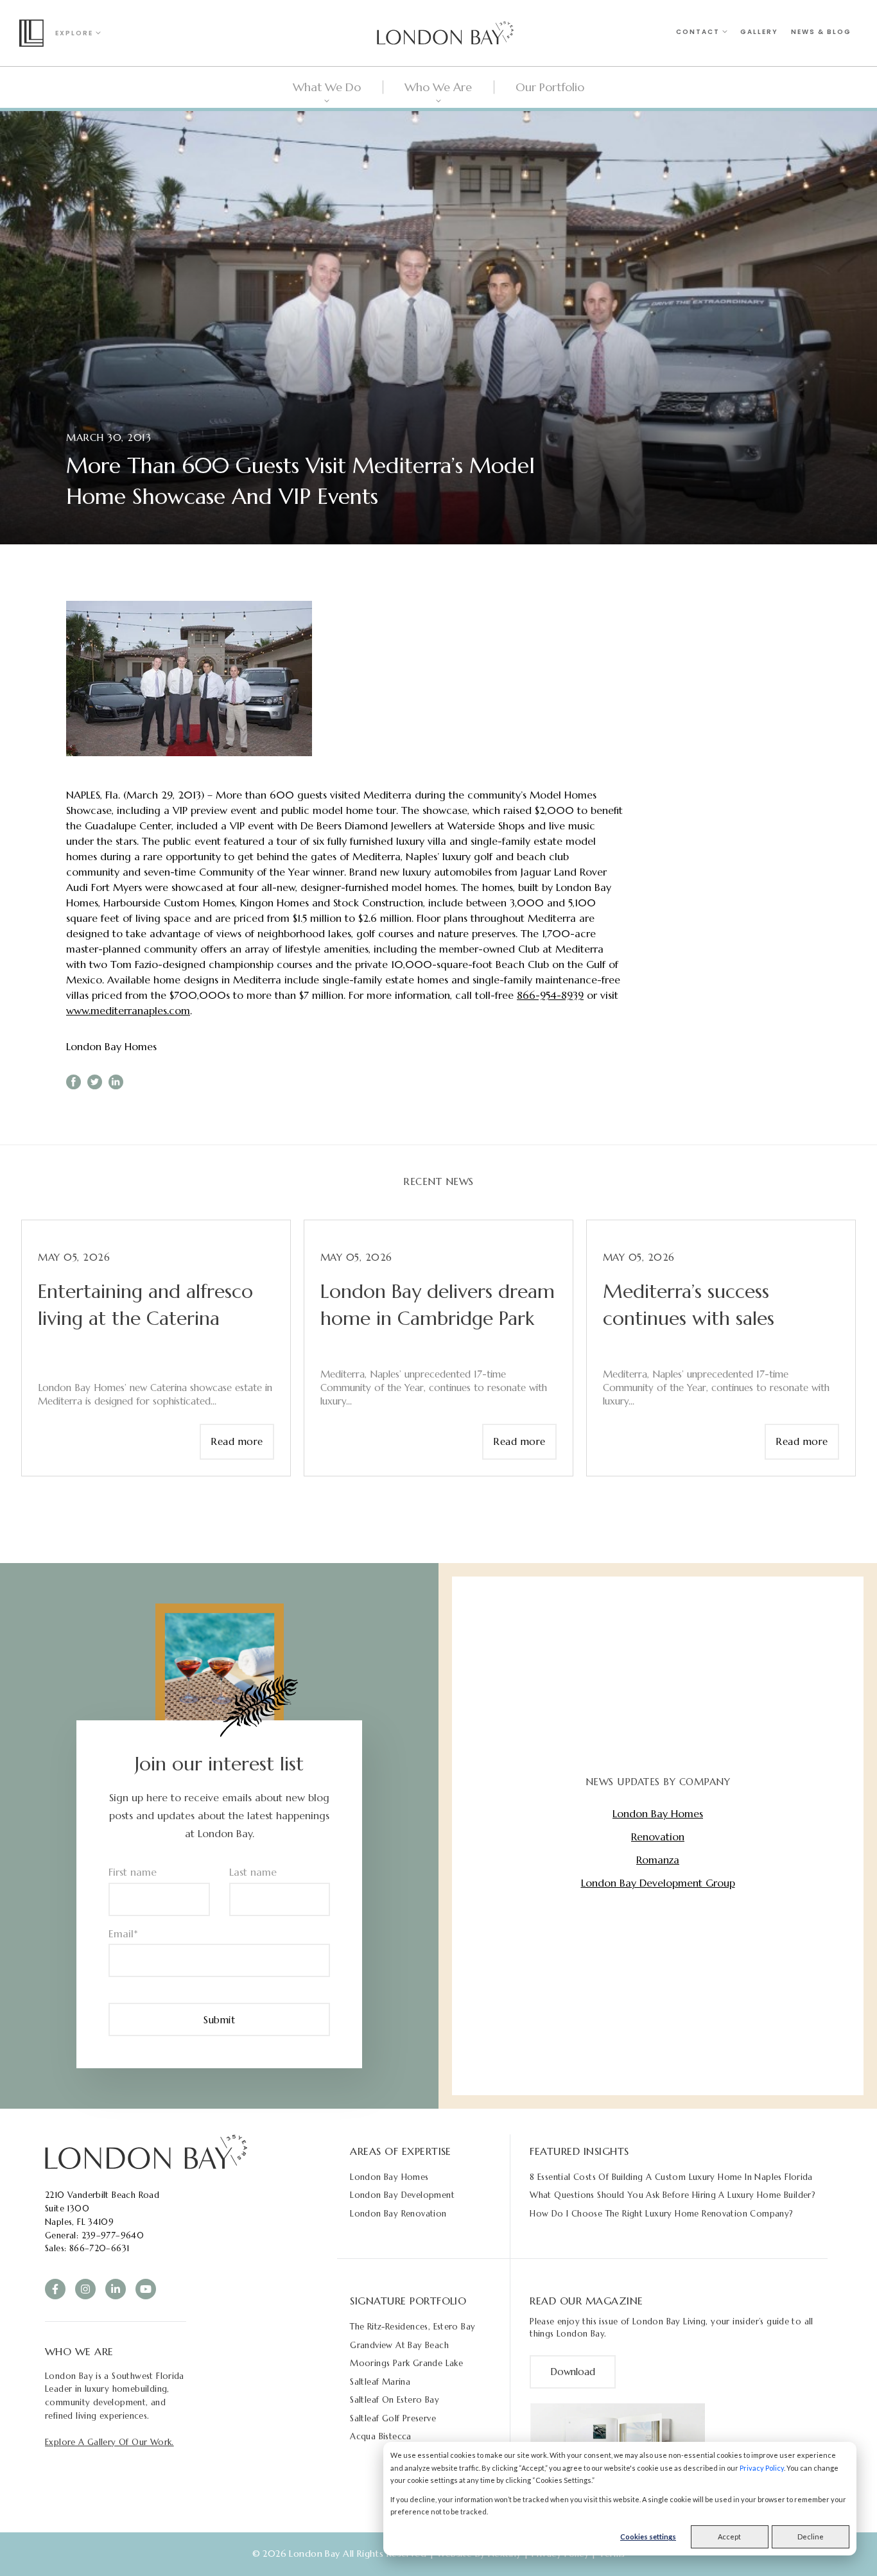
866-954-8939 (550, 995)
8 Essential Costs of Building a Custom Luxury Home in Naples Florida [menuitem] (671, 2177)
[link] (146, 2151)
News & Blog (821, 32)
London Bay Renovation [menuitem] (398, 2214)
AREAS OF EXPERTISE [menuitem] (401, 2151)
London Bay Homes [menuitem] (389, 2177)
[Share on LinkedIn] (116, 1082)
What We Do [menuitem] (327, 87)
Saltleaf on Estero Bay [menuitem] (395, 2400)
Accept (729, 2537)
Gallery (759, 32)
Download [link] (573, 2372)
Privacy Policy (762, 2468)
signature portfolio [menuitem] (408, 2301)
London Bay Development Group (658, 1883)
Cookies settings (648, 2537)
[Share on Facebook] (74, 1082)
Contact (699, 32)
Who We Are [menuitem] (438, 87)
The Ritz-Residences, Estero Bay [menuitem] (412, 2327)
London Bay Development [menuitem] (402, 2195)
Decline (811, 2537)
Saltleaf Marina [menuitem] (380, 2382)
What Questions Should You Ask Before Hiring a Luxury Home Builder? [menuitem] (673, 2195)
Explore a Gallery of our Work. (109, 2442)
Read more (237, 1441)
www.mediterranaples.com (128, 1010)
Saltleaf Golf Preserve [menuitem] (393, 2418)
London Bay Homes (111, 1046)
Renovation (658, 1837)
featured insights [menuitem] (579, 2151)
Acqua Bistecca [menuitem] (380, 2436)
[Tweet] (95, 1082)
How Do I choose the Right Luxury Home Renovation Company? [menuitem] (661, 2214)
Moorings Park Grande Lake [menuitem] (406, 2363)
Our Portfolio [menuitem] (550, 87)
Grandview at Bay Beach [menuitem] (399, 2345)
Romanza (658, 1860)
